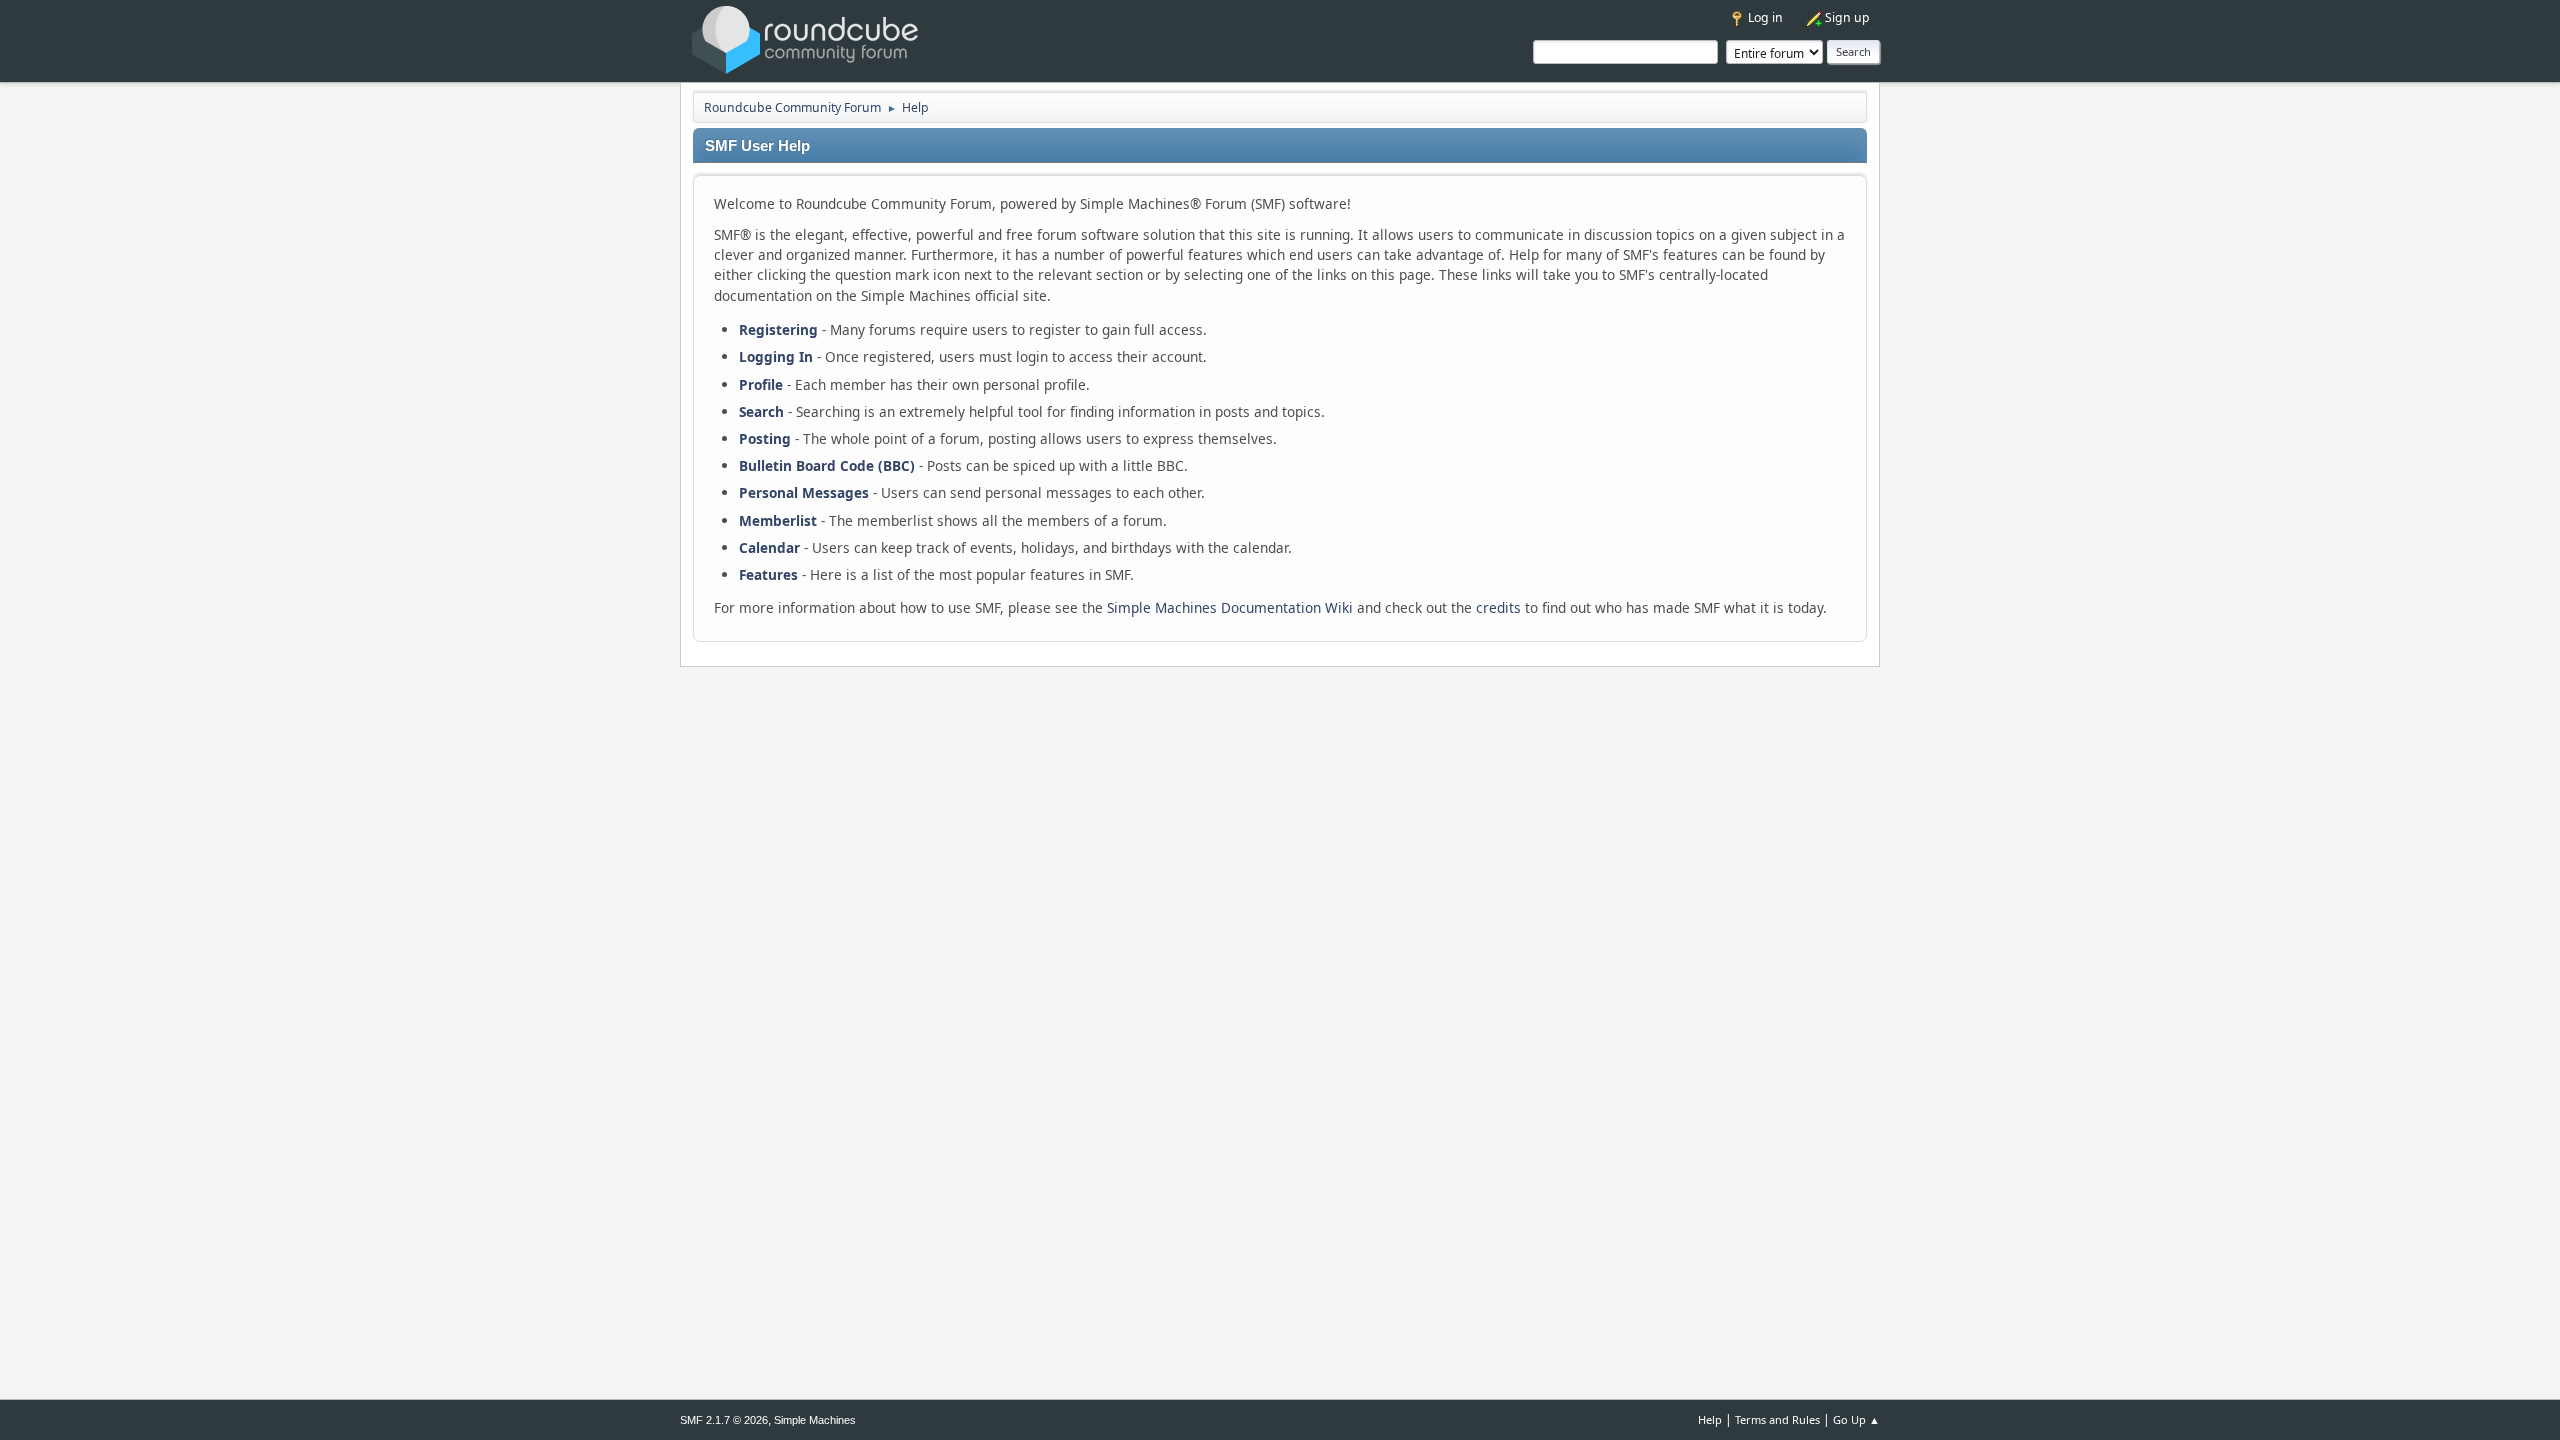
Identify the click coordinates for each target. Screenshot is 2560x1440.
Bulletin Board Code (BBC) (827, 465)
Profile (761, 384)
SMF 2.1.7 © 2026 (724, 1420)
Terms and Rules (1777, 1419)
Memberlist (778, 520)
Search (761, 411)
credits (1498, 607)
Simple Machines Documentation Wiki (1230, 607)
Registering (778, 329)
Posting (765, 438)
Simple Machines (815, 1420)
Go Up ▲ (1856, 1419)
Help (1710, 1419)
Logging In (776, 356)
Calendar (769, 547)
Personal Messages (804, 492)
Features (768, 574)
